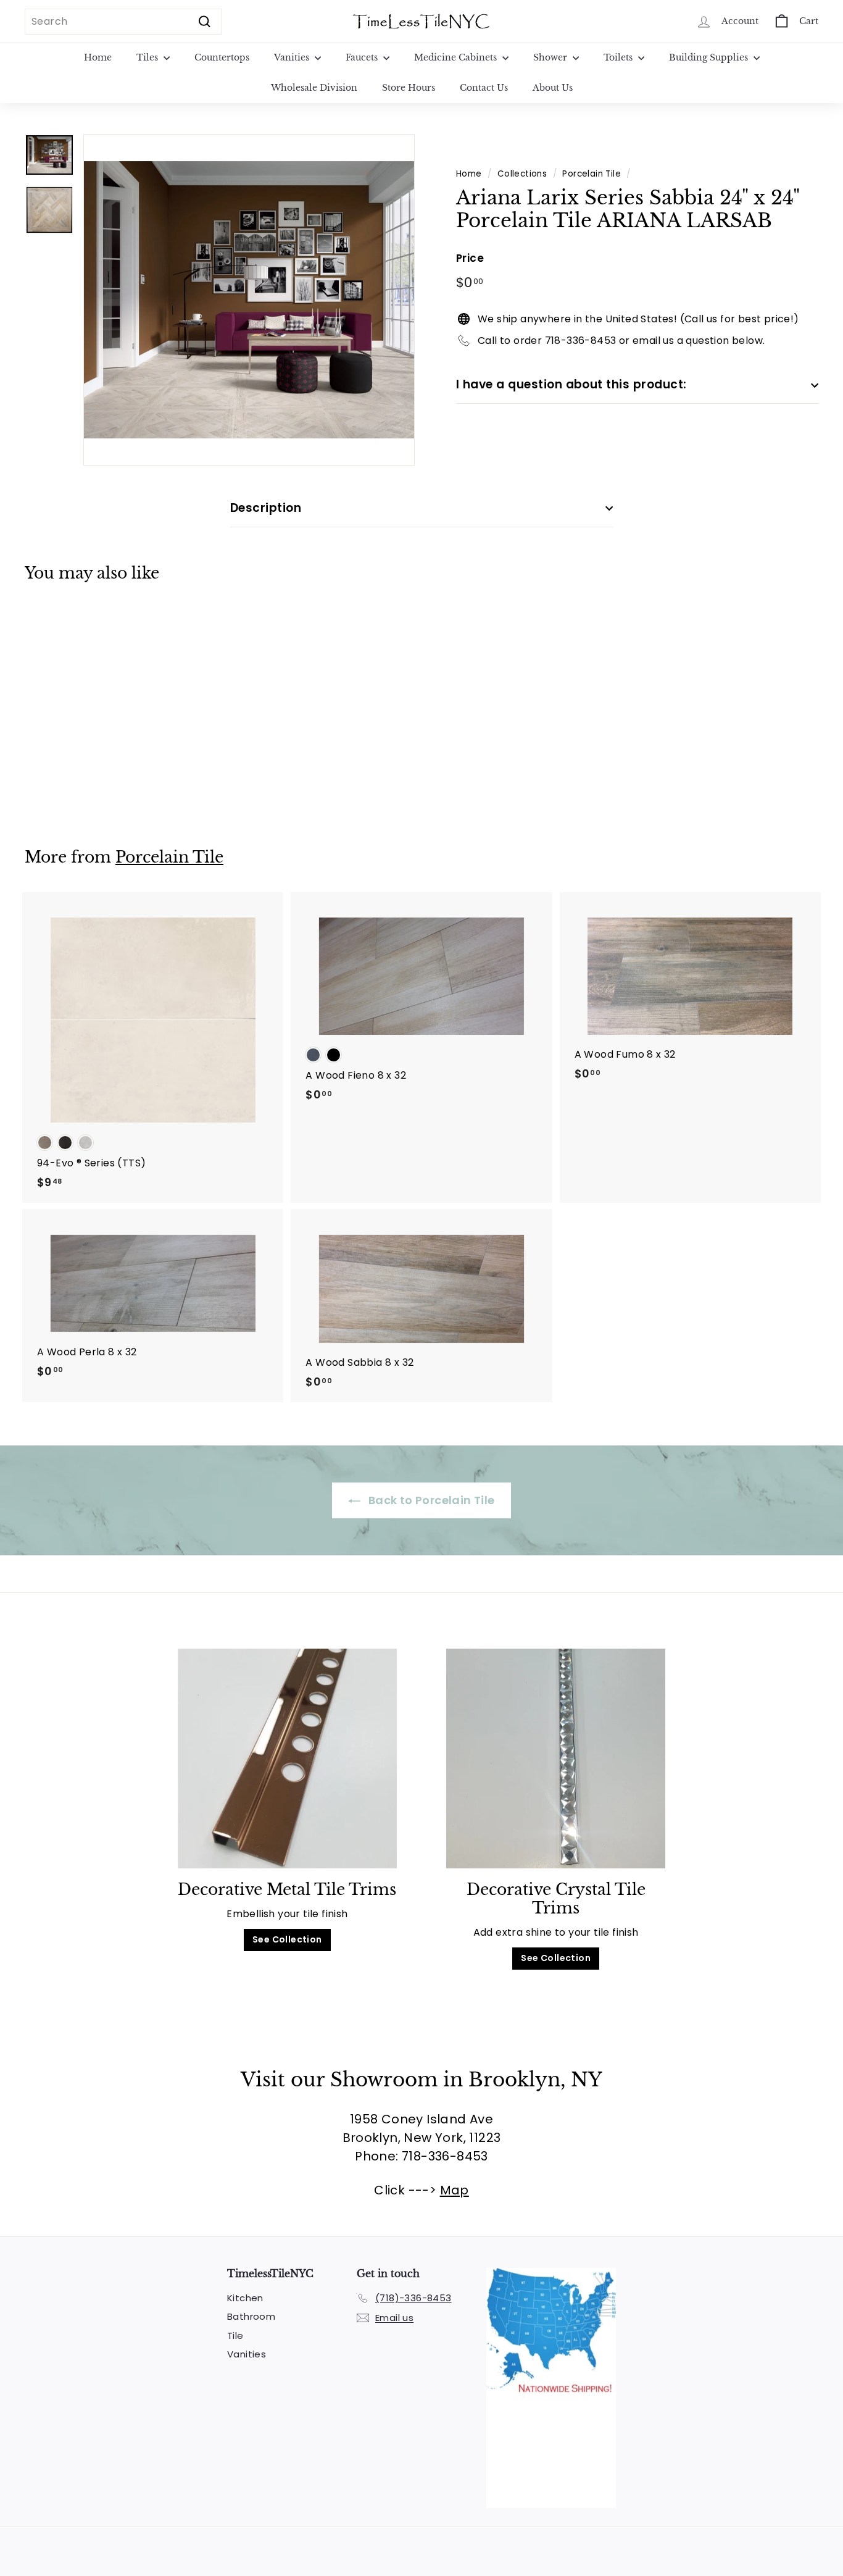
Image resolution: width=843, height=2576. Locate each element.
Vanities (293, 57)
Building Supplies (710, 57)
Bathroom (251, 2316)
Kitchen (245, 2298)
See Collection (287, 1939)
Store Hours (409, 88)
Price (470, 258)
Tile (235, 2336)
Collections (522, 174)
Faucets (363, 57)
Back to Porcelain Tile (430, 1500)
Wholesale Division (314, 88)
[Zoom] (249, 300)
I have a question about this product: (571, 384)
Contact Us (484, 88)
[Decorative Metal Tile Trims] (287, 1758)
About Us (553, 88)
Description (266, 508)
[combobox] (123, 22)
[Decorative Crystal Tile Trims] (556, 1758)
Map (455, 2190)
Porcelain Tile (592, 174)
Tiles (148, 57)
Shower (551, 57)
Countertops (222, 57)
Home (98, 57)
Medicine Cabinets (457, 57)
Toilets (619, 57)
